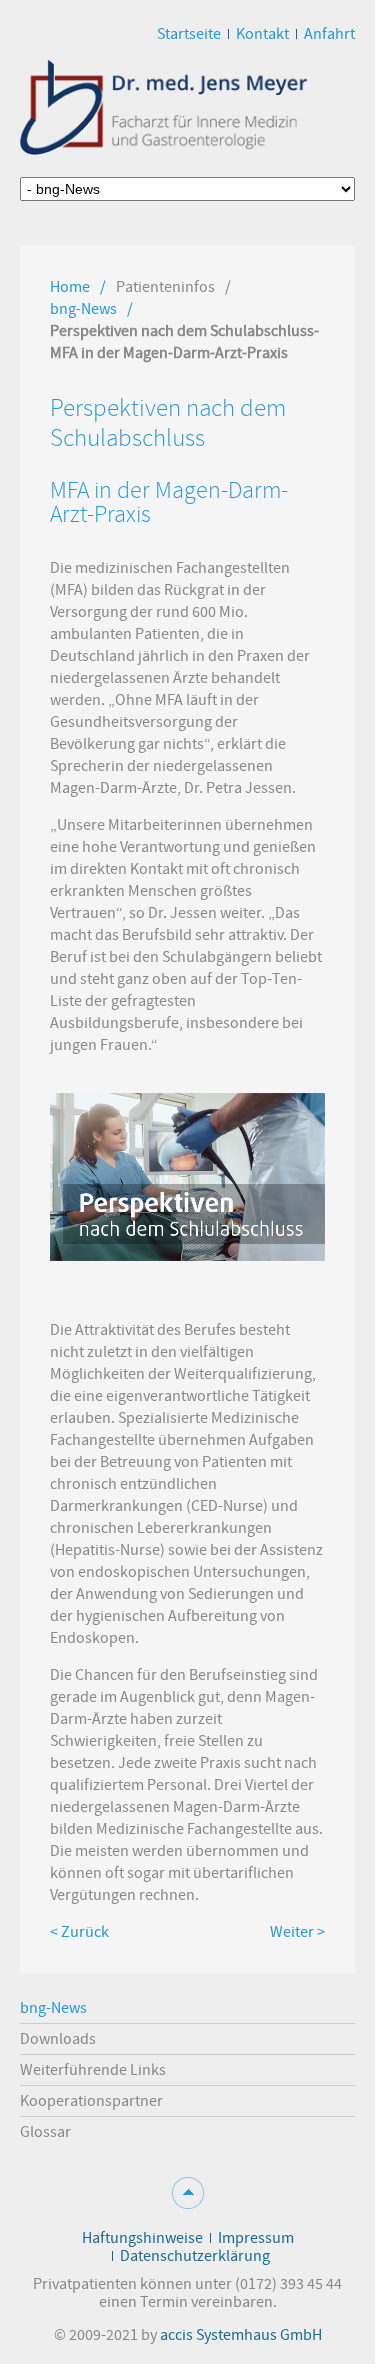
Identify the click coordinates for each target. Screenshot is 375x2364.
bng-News (83, 309)
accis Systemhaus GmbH (241, 2335)
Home (70, 287)
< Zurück (79, 1932)
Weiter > (297, 1932)
